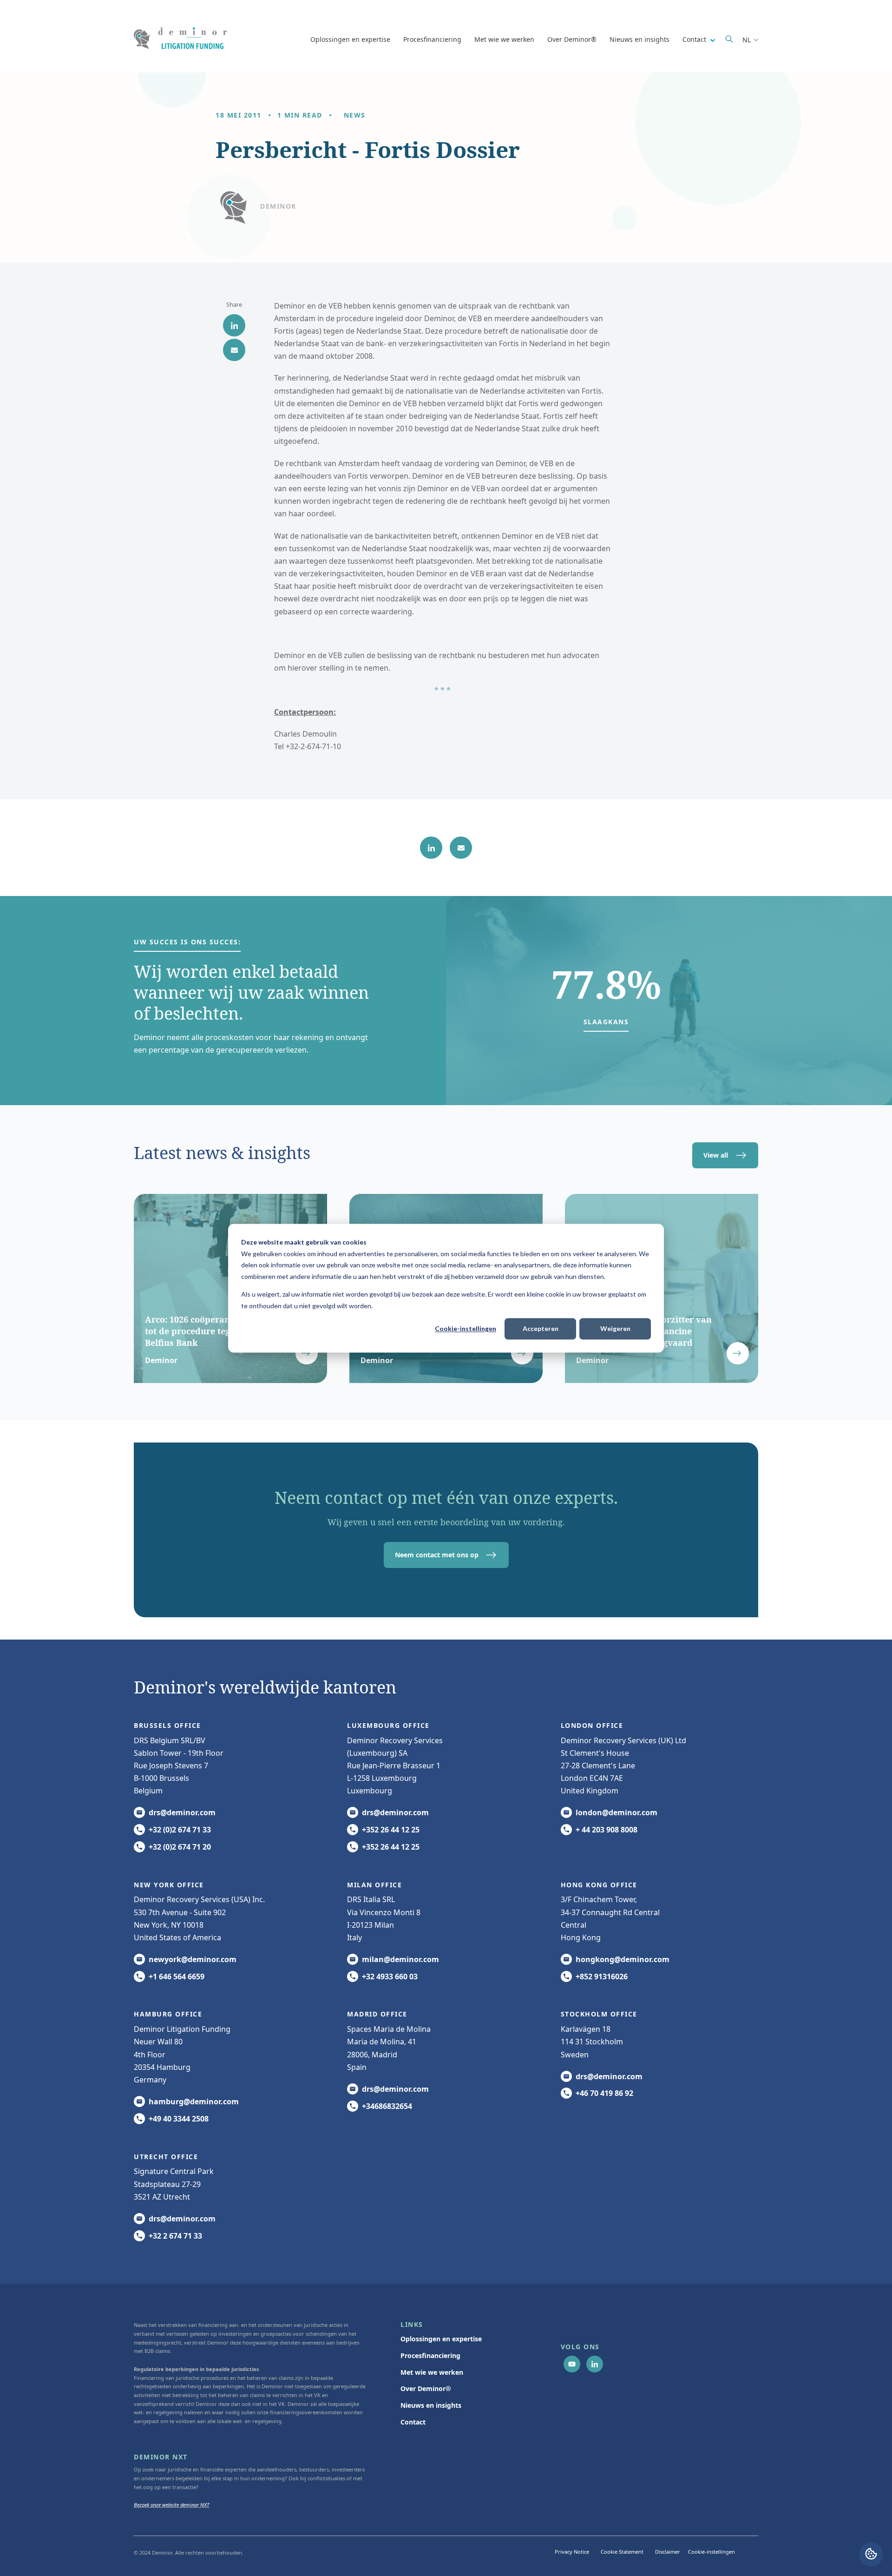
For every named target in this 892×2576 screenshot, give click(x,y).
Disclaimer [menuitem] (668, 2552)
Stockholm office (599, 2014)
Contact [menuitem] (413, 2422)
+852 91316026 (602, 1976)
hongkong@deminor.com (623, 1959)
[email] (234, 350)
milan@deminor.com (400, 1959)
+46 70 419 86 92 (604, 2093)
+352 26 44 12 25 (391, 1830)
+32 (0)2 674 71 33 (180, 1830)
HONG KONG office (599, 1885)
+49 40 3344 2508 (179, 2119)
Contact (695, 39)
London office (592, 1725)
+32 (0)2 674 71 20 (180, 1847)
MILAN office (374, 1885)
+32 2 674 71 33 (175, 2236)
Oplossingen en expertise (350, 39)
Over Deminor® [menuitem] (426, 2388)
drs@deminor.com (182, 1812)
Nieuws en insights (639, 39)
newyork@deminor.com (193, 1959)
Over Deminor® (572, 39)
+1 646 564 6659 (177, 1976)
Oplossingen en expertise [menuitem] (441, 2339)
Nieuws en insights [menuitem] (431, 2405)
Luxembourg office (388, 1725)
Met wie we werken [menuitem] (432, 2372)
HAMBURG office (168, 2014)
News (355, 115)
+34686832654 (387, 2106)
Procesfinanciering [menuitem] (430, 2355)
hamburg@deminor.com (194, 2102)
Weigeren (615, 1328)
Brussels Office (167, 1725)
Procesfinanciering (432, 39)
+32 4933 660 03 (390, 1976)
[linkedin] (234, 325)
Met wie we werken (504, 39)
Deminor (278, 206)
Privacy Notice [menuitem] (572, 2552)
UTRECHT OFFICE (166, 2157)
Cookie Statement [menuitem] (622, 2552)
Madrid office (377, 2014)
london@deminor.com (617, 1812)
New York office (169, 1885)
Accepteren (541, 1328)
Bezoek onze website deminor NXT (172, 2505)
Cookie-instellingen (466, 1328)
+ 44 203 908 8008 (607, 1830)
